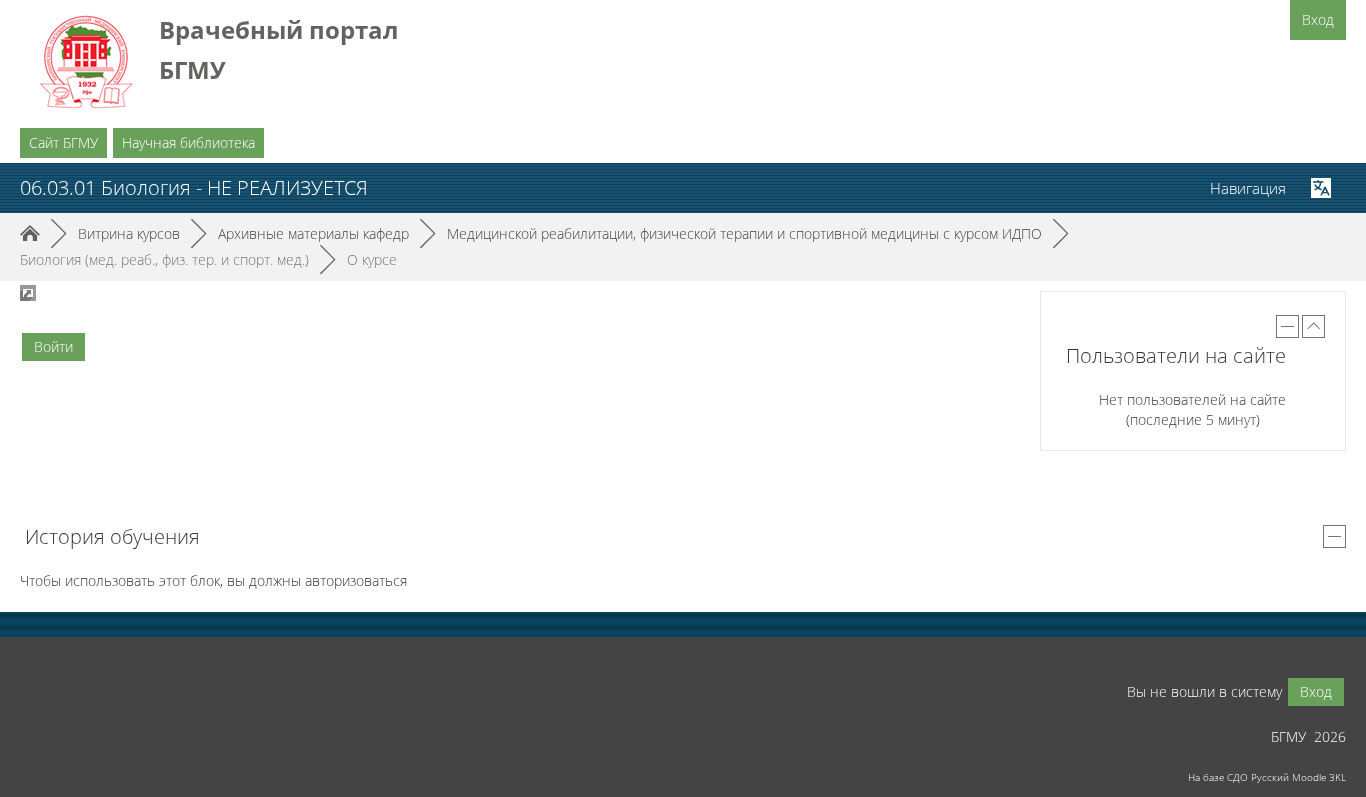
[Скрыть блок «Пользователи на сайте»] (1287, 326)
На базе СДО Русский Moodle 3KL (1267, 777)
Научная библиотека (188, 142)
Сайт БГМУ (63, 142)
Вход (1318, 19)
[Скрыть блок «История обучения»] (1334, 536)
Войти (53, 346)
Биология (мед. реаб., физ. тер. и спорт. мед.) (164, 259)
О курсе (372, 259)
